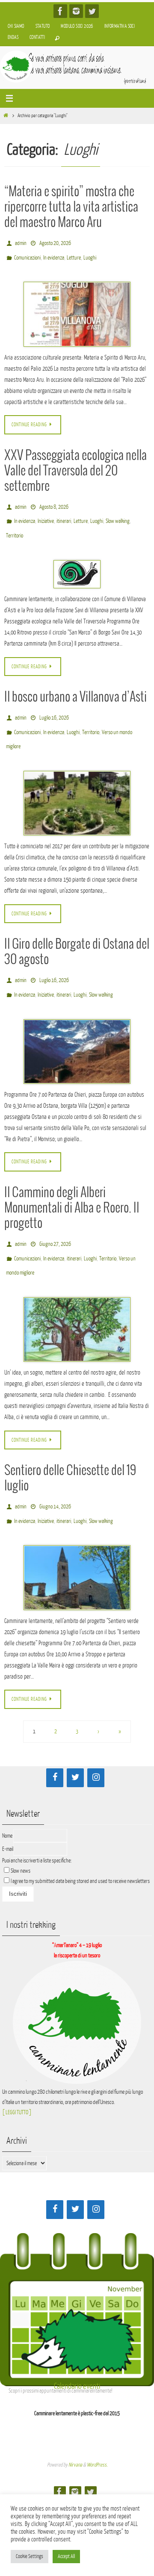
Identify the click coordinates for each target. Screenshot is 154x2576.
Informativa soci (120, 26)
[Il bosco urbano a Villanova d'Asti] (77, 784)
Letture (74, 254)
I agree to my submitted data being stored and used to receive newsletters (80, 1845)
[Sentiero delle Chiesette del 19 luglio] (77, 1542)
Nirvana (75, 2429)
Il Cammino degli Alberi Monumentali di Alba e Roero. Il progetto (72, 1184)
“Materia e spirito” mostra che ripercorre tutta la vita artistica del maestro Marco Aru (71, 207)
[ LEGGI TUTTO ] (17, 2076)
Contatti (37, 37)
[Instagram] (76, 11)
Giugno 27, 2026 (55, 1219)
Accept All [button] (66, 2556)
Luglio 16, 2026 (54, 704)
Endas (13, 37)
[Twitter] (92, 11)
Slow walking (118, 513)
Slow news (21, 1835)
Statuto (43, 26)
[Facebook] (60, 11)
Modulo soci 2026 (77, 26)
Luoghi (90, 254)
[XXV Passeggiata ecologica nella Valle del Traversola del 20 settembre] (77, 562)
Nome (7, 1800)
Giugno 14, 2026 (55, 1474)
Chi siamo (16, 26)
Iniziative (46, 513)
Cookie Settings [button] (30, 2556)
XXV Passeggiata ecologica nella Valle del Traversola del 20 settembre (76, 466)
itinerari (64, 513)
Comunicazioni (27, 254)
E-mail (8, 1813)
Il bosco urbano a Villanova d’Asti (76, 685)
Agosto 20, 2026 (55, 242)
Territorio (15, 525)
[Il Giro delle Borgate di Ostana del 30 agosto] (77, 1028)
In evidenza (54, 254)
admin (21, 242)
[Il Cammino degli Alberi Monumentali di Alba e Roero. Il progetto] (77, 1298)
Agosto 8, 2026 (54, 501)
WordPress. (97, 2429)
